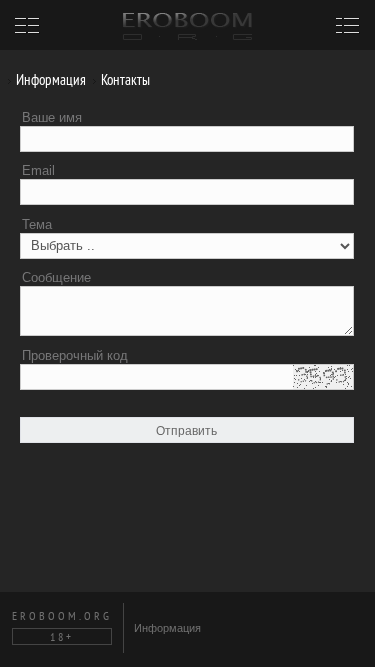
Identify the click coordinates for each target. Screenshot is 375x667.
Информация (49, 79)
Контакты (124, 79)
